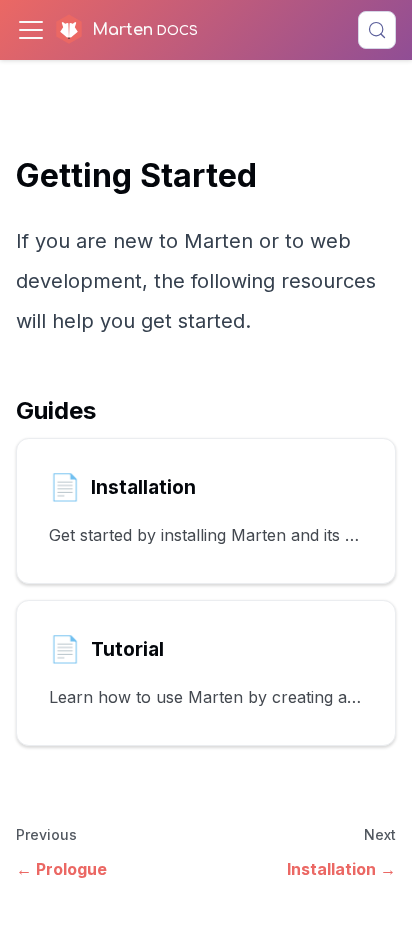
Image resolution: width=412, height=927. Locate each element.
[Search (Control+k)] (377, 30)
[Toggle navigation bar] (31, 30)
